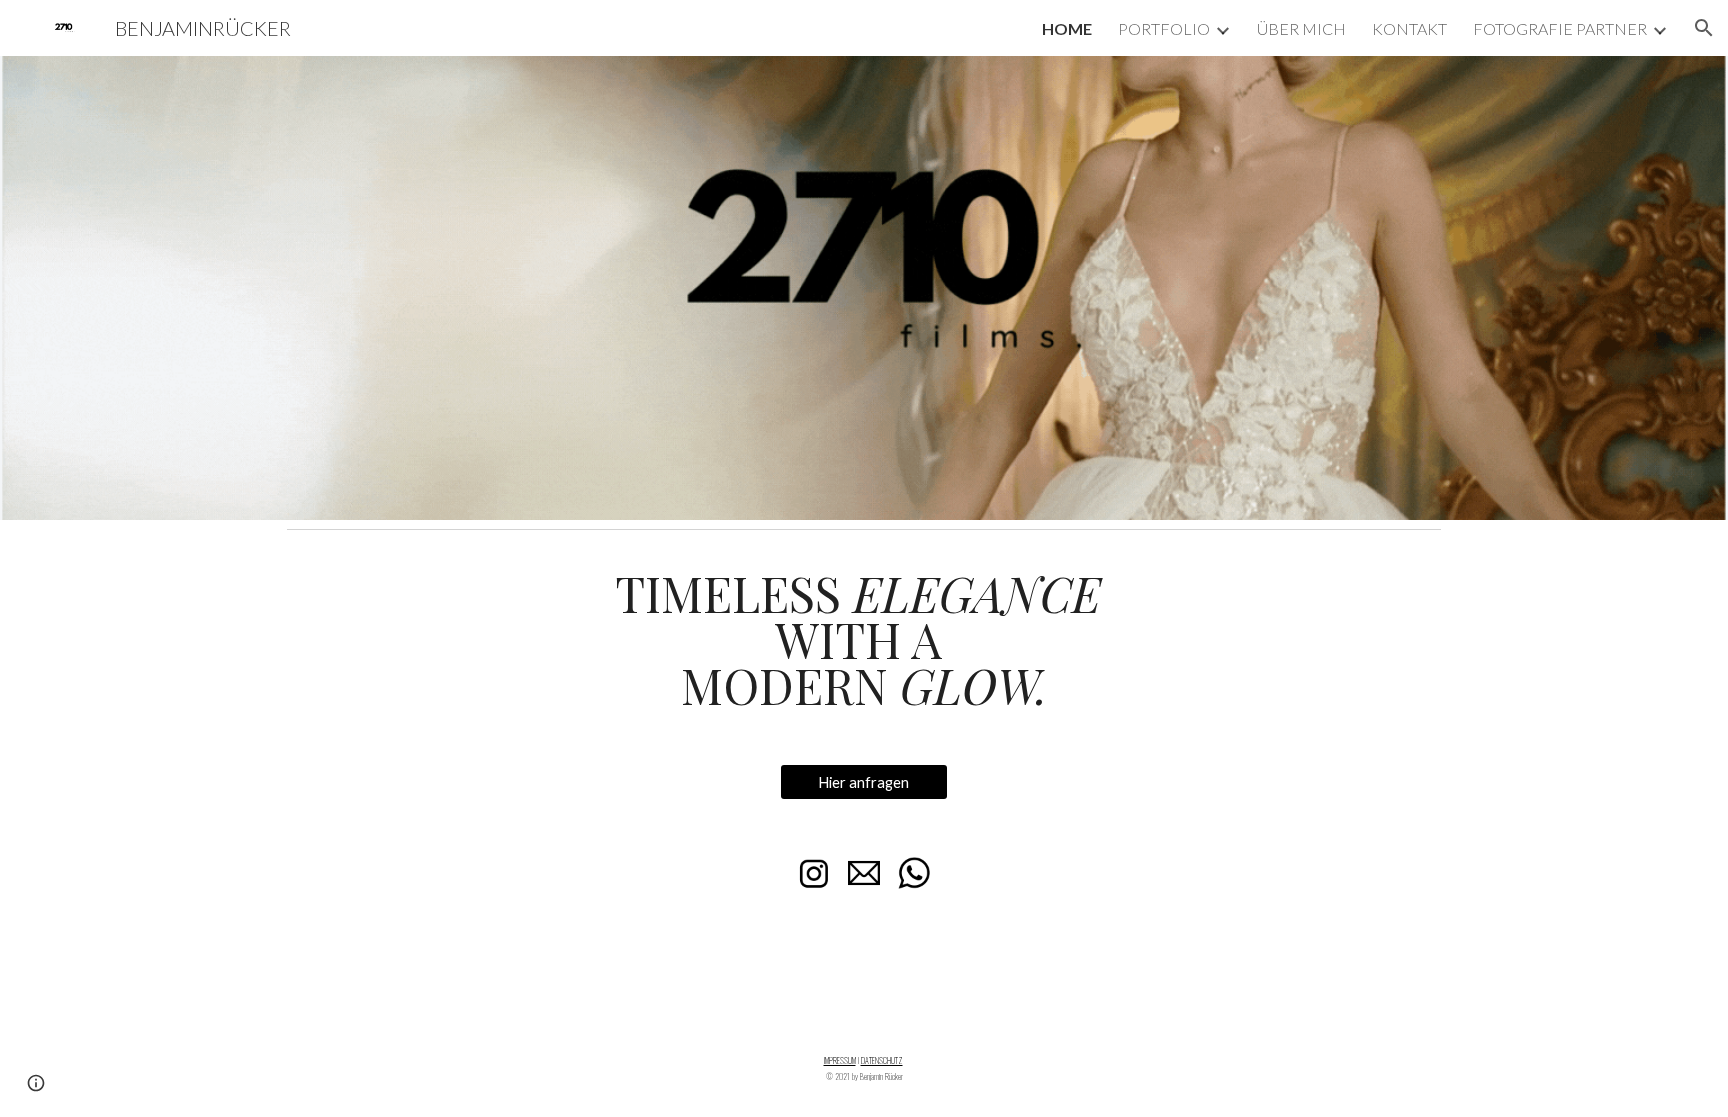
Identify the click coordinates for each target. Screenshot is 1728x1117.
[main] (864, 639)
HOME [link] (1067, 28)
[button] (1704, 28)
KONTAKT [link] (1409, 28)
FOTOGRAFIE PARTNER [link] (1560, 28)
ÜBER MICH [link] (1301, 28)
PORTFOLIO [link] (1164, 28)
